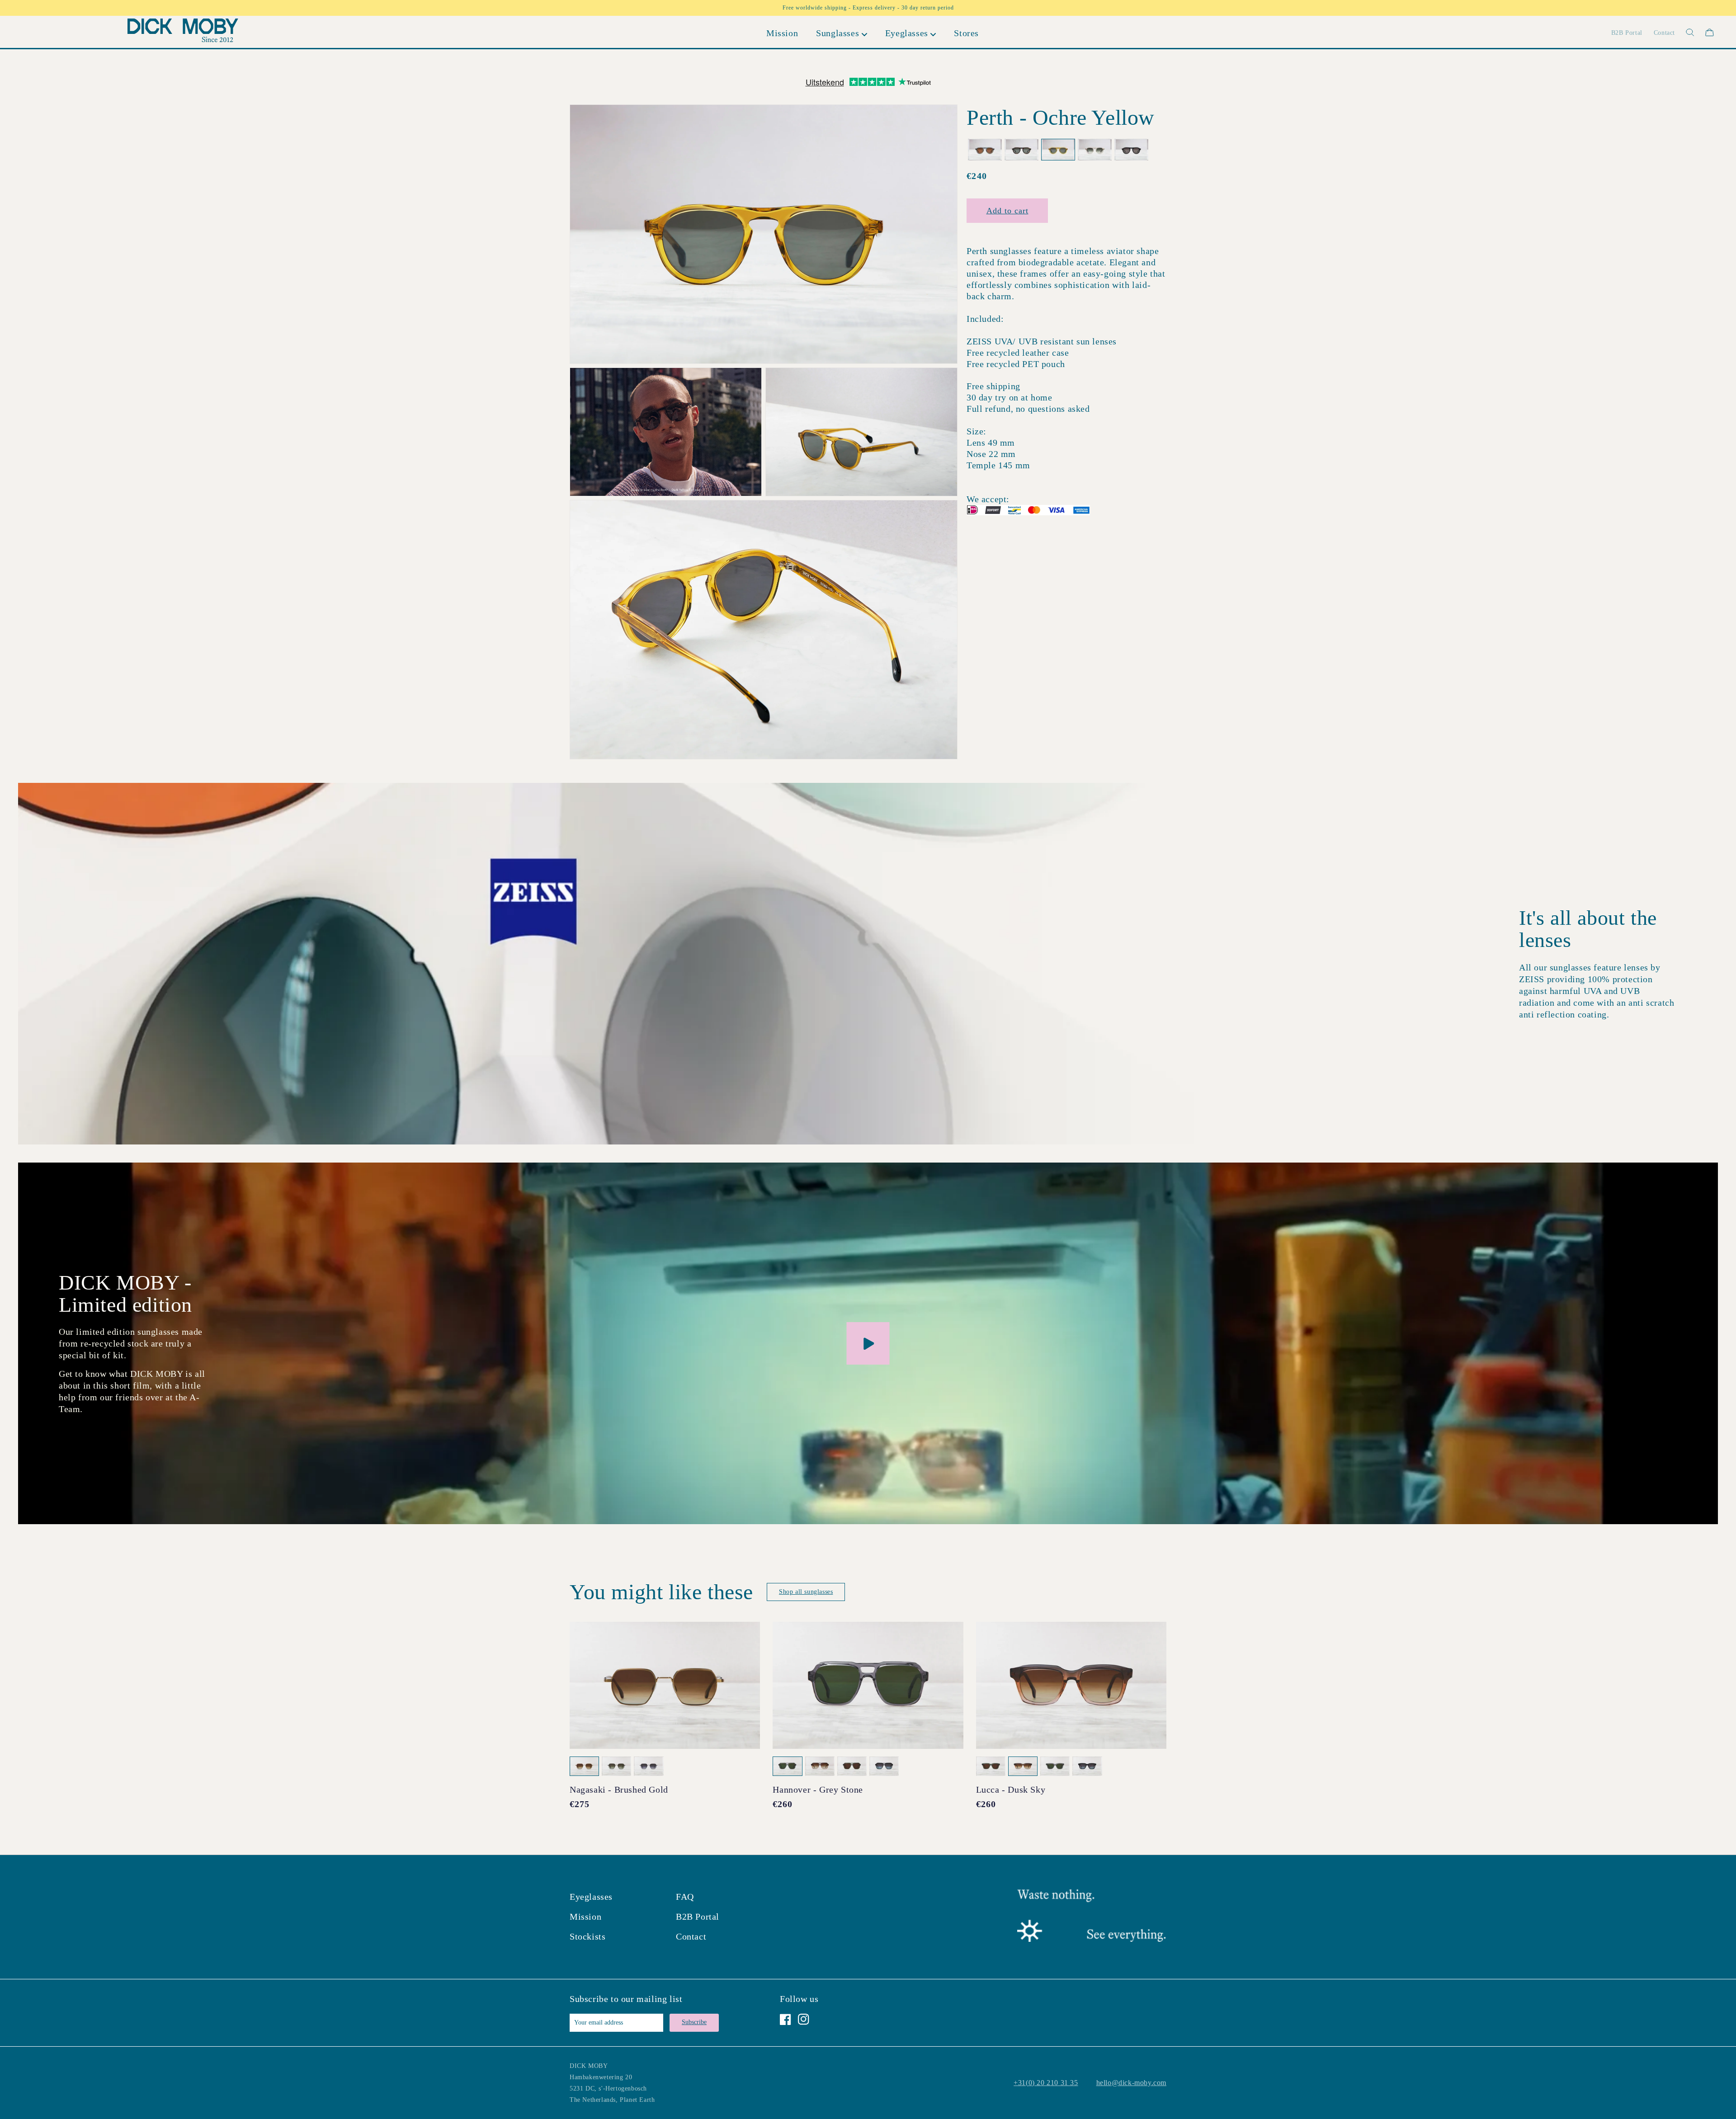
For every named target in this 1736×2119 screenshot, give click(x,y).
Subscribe (694, 2022)
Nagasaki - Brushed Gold (619, 1789)
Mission (585, 1917)
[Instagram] (804, 2019)
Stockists (587, 1936)
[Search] (1685, 32)
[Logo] (183, 32)
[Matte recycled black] (1131, 150)
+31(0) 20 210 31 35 (1046, 2083)
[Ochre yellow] (1058, 150)
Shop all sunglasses (806, 1592)
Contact (691, 1936)
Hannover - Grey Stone (818, 1789)
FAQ (685, 1897)
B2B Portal (698, 1917)
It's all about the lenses (1588, 929)
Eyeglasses (591, 1897)
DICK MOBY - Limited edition (125, 1294)
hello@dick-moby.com (1131, 2083)
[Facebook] (785, 2019)
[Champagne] (1095, 150)
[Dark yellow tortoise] (1021, 150)
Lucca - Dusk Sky (1011, 1789)
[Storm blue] (985, 150)
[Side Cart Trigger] (1710, 32)
